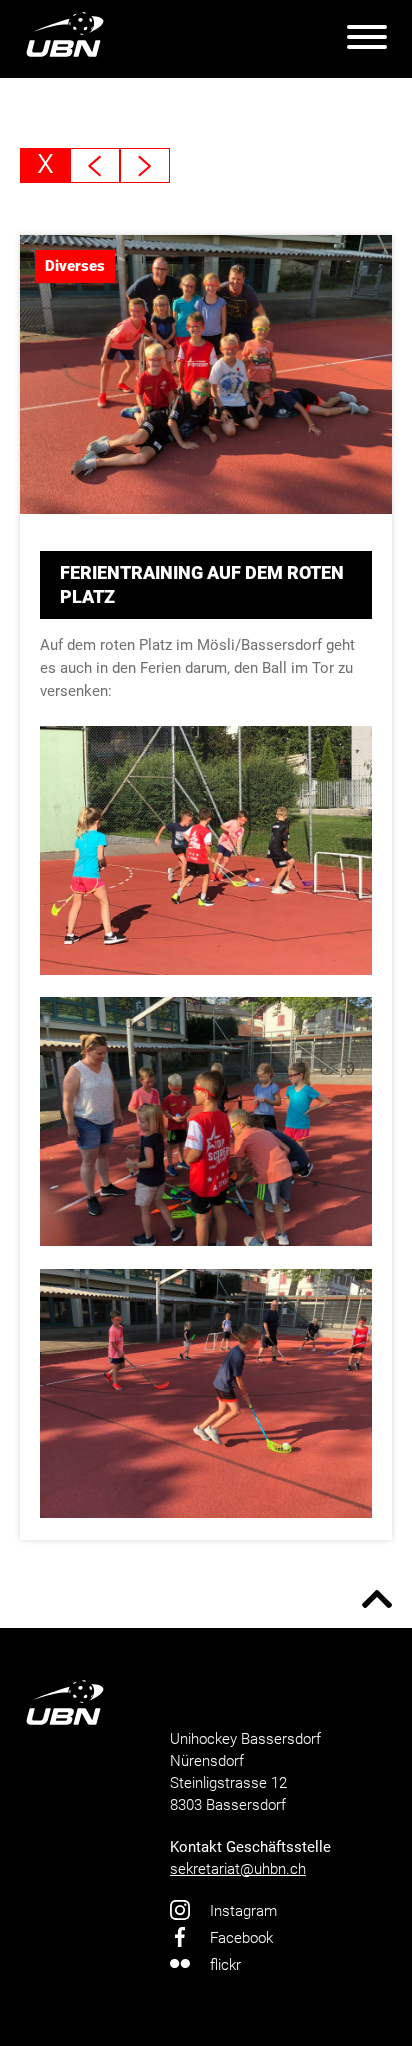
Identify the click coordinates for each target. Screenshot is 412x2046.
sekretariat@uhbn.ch (238, 1869)
